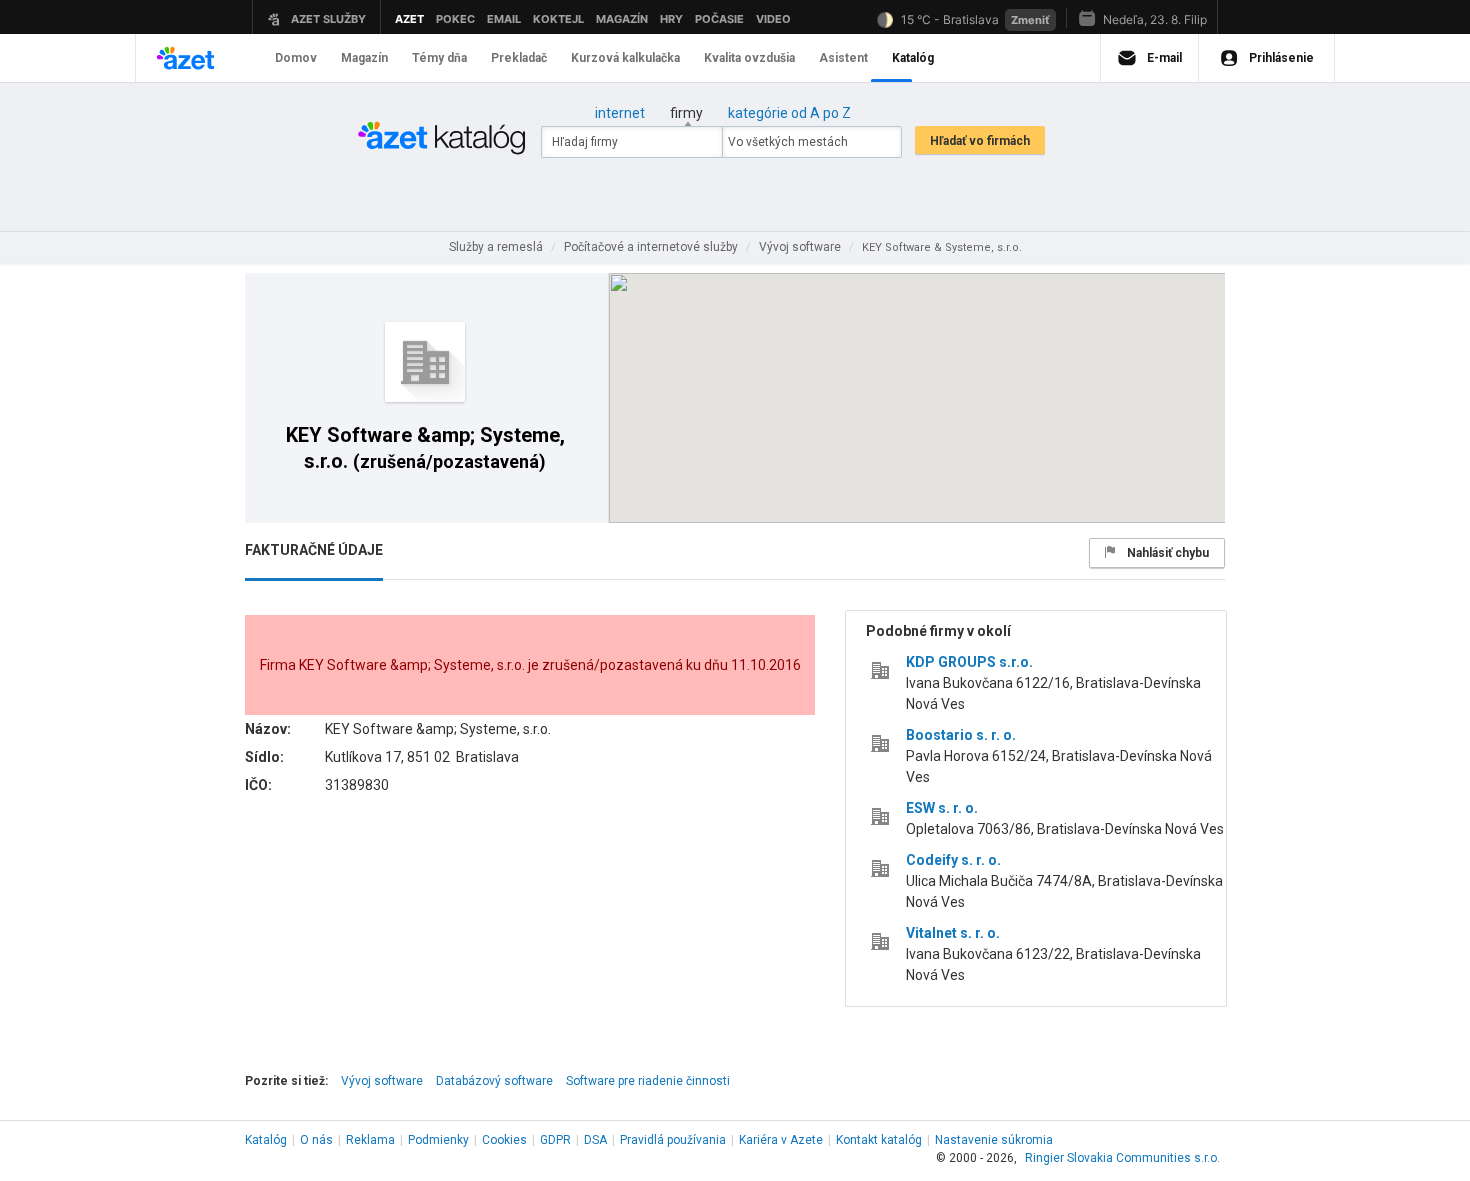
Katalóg (266, 1140)
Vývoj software (382, 1081)
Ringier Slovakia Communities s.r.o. (1122, 1158)
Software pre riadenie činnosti (648, 1081)
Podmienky (438, 1140)
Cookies (504, 1140)
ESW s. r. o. (942, 808)
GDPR (555, 1140)
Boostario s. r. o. (961, 735)
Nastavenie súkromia (994, 1140)
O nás (316, 1140)
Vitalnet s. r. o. (953, 933)
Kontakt (879, 1140)
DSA (595, 1140)
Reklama (370, 1140)
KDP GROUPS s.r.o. (969, 662)
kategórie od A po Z (789, 113)
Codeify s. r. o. (953, 860)
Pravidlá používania (673, 1140)
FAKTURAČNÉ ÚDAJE (314, 550)
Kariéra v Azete (781, 1140)
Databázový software (494, 1081)
